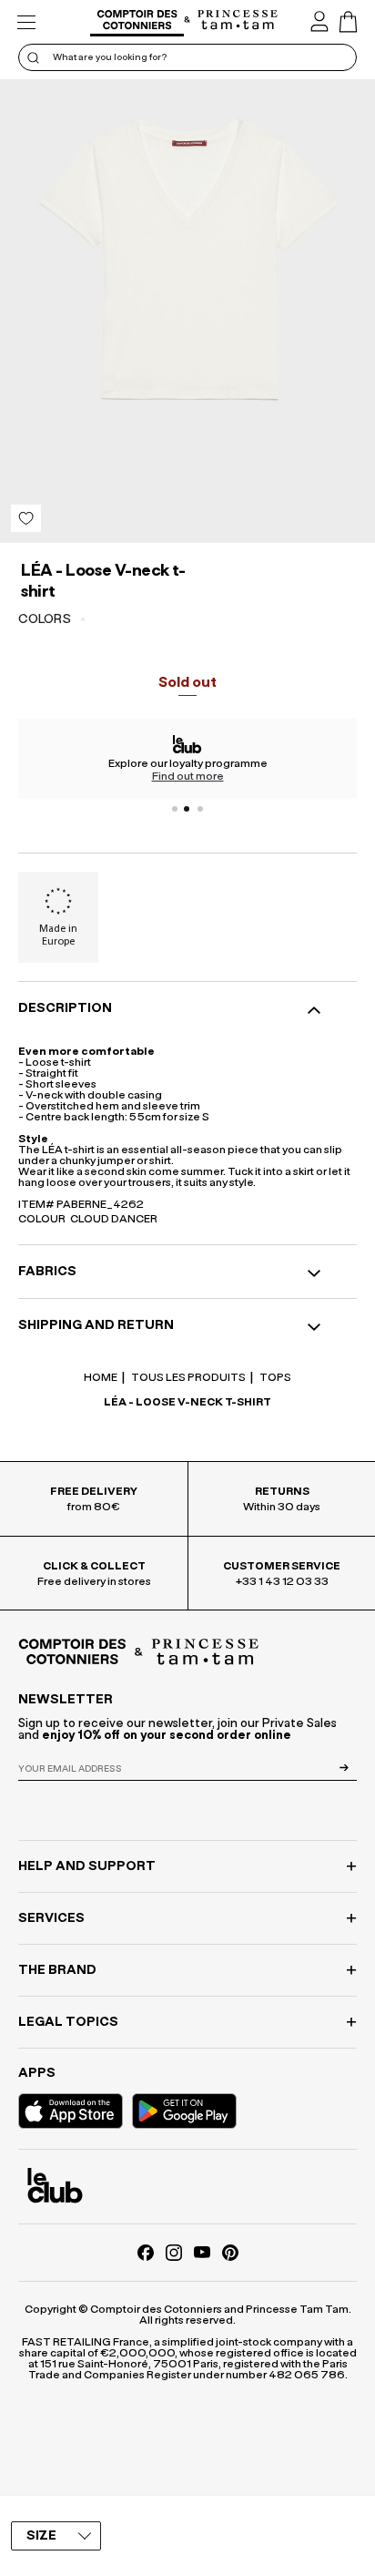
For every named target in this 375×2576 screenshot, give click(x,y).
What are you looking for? (110, 57)
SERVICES (51, 1918)
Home (101, 1377)
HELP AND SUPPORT (87, 1866)
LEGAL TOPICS (68, 2022)
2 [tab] (187, 809)
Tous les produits (187, 1377)
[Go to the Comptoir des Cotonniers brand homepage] (137, 22)
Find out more (188, 776)
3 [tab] (200, 809)
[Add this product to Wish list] (26, 518)
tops (274, 1377)
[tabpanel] (187, 759)
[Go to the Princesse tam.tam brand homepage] (238, 21)
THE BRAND (57, 1970)
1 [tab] (175, 809)
